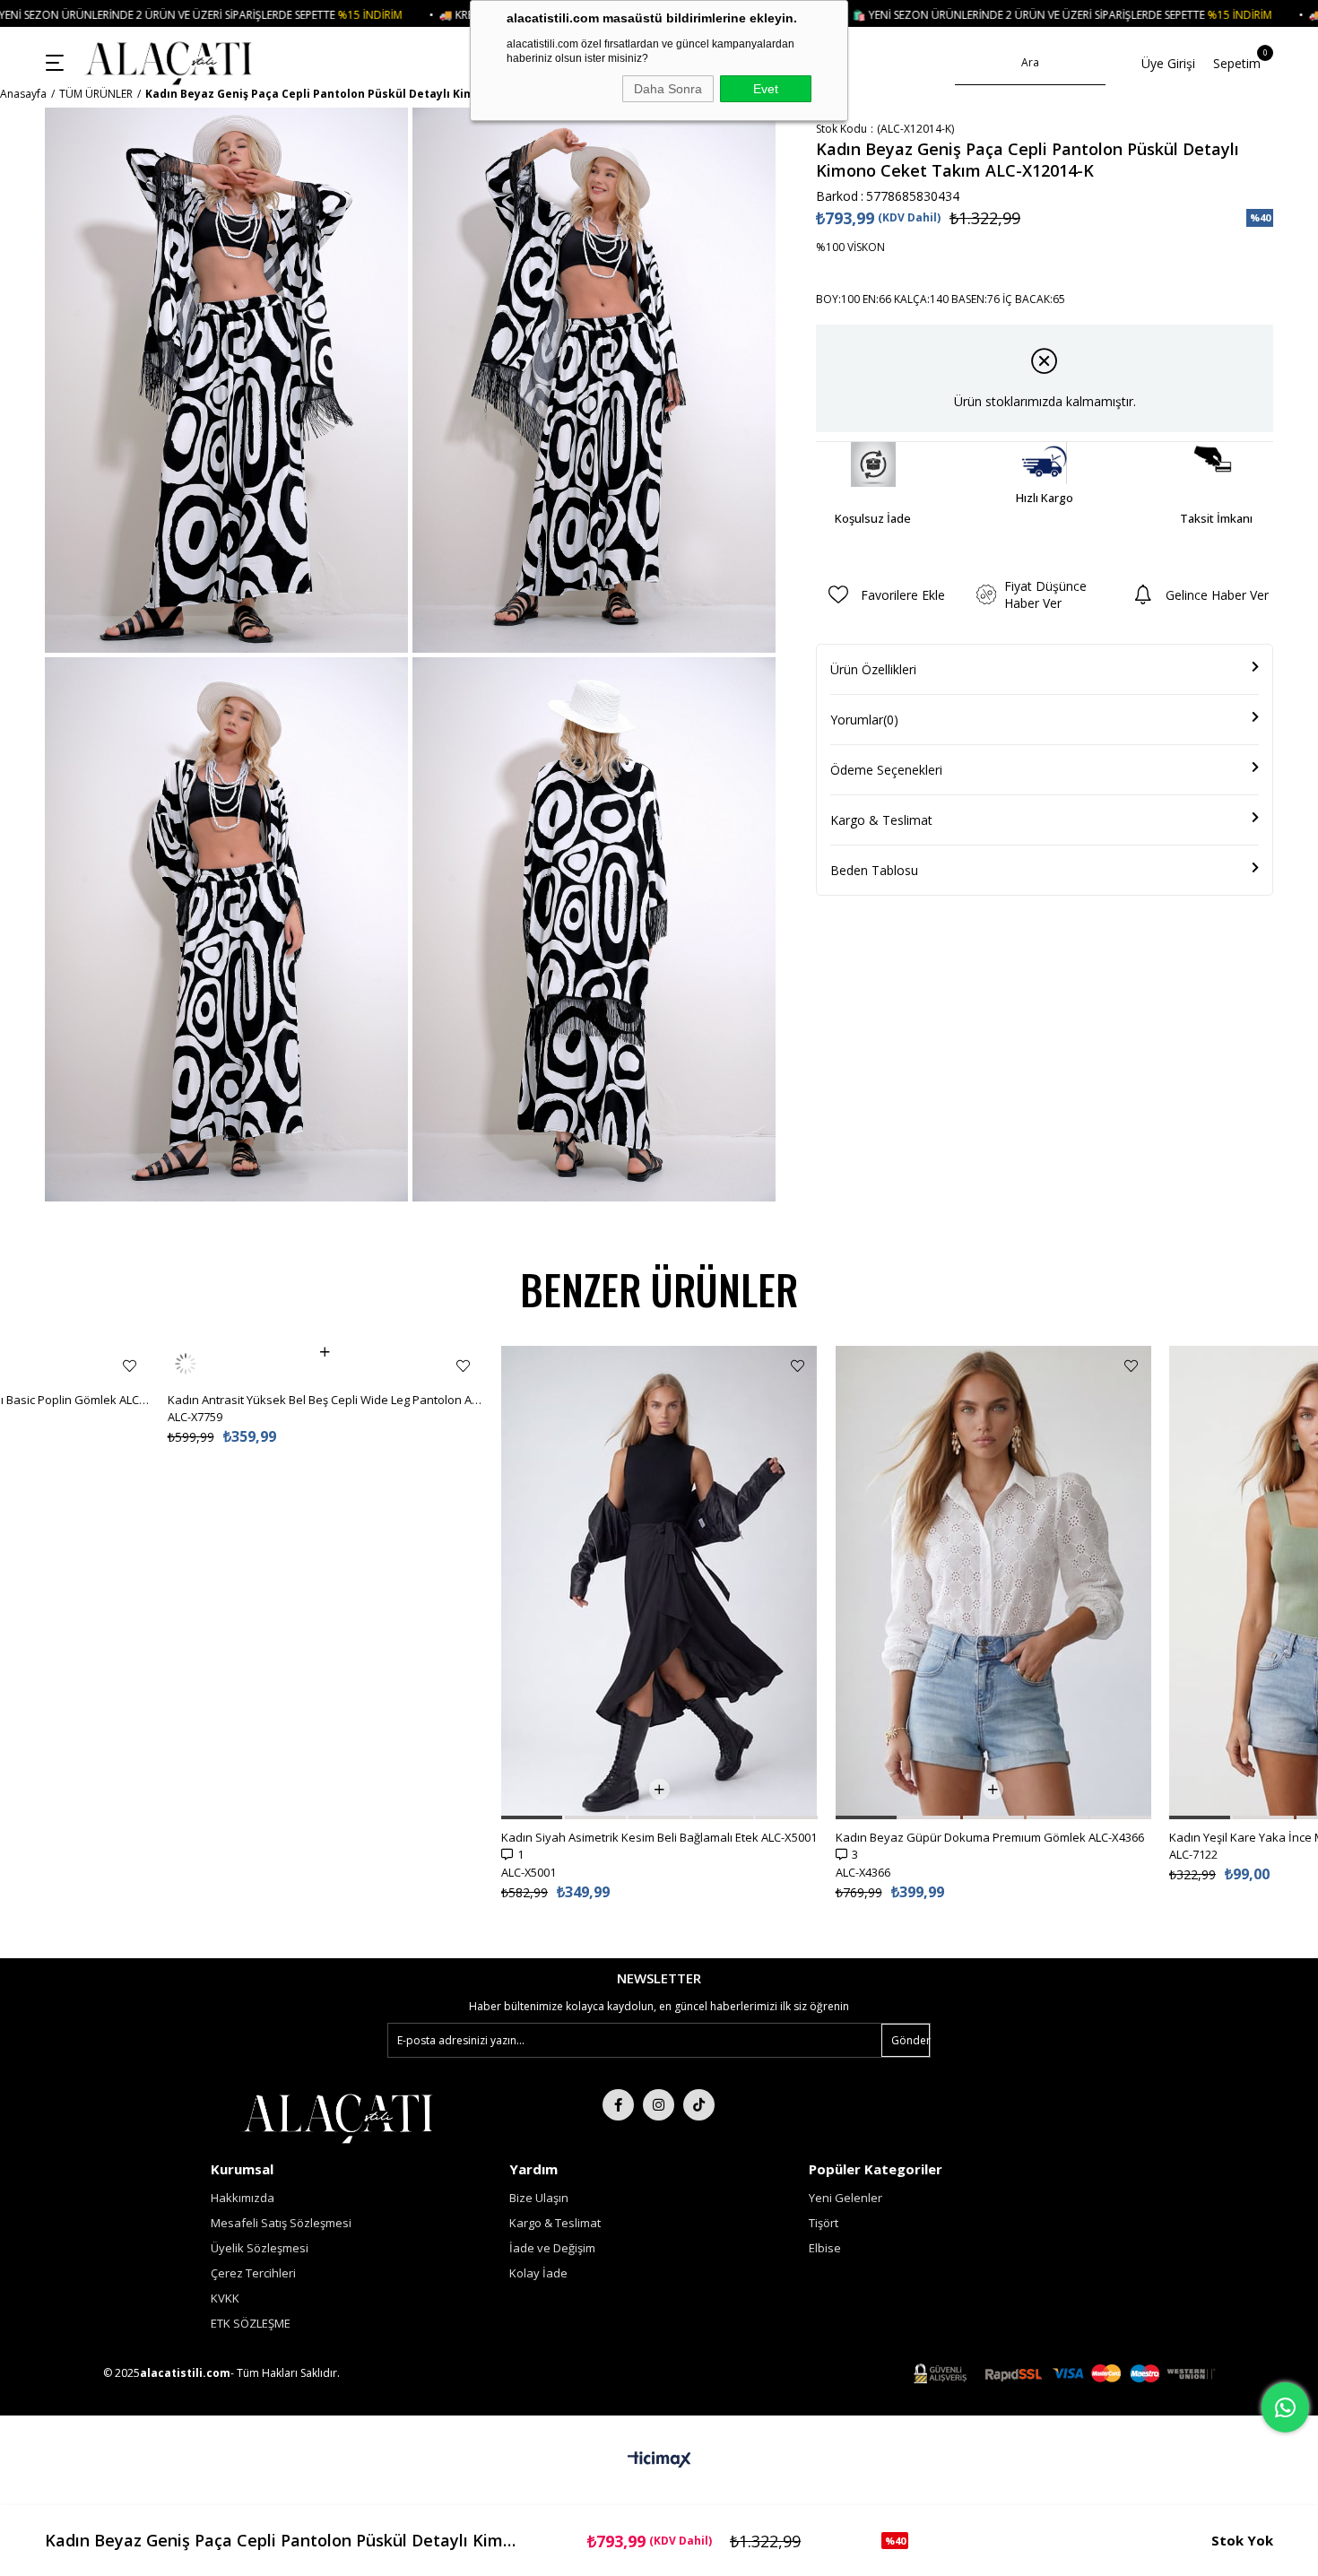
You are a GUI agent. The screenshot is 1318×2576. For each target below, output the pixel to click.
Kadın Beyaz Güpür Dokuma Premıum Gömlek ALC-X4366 (990, 1837)
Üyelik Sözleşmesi (260, 2248)
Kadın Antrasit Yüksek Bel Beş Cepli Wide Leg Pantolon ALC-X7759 (326, 1364)
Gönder (910, 2040)
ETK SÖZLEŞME (251, 2323)
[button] (532, 1817)
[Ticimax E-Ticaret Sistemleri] (659, 2460)
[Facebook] (618, 2105)
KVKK (225, 2298)
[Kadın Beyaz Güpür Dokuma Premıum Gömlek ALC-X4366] (994, 1583)
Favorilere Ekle (130, 1366)
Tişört (824, 2223)
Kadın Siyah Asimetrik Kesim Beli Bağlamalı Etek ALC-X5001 (659, 1837)
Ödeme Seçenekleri (886, 770)
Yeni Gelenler (845, 2198)
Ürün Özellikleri (873, 669)
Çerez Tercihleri (253, 2273)
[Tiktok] (699, 2105)
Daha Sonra (668, 89)
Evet (766, 89)
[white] (338, 2117)
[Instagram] (659, 2105)
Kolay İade (538, 2273)
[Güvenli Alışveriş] (1064, 2374)
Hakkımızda (243, 2198)
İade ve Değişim (552, 2248)
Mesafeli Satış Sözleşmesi (281, 2223)
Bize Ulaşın (539, 2198)
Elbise (825, 2248)
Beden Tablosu (874, 870)
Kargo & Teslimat (881, 820)
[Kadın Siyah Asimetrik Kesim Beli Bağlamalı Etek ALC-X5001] (659, 1583)
